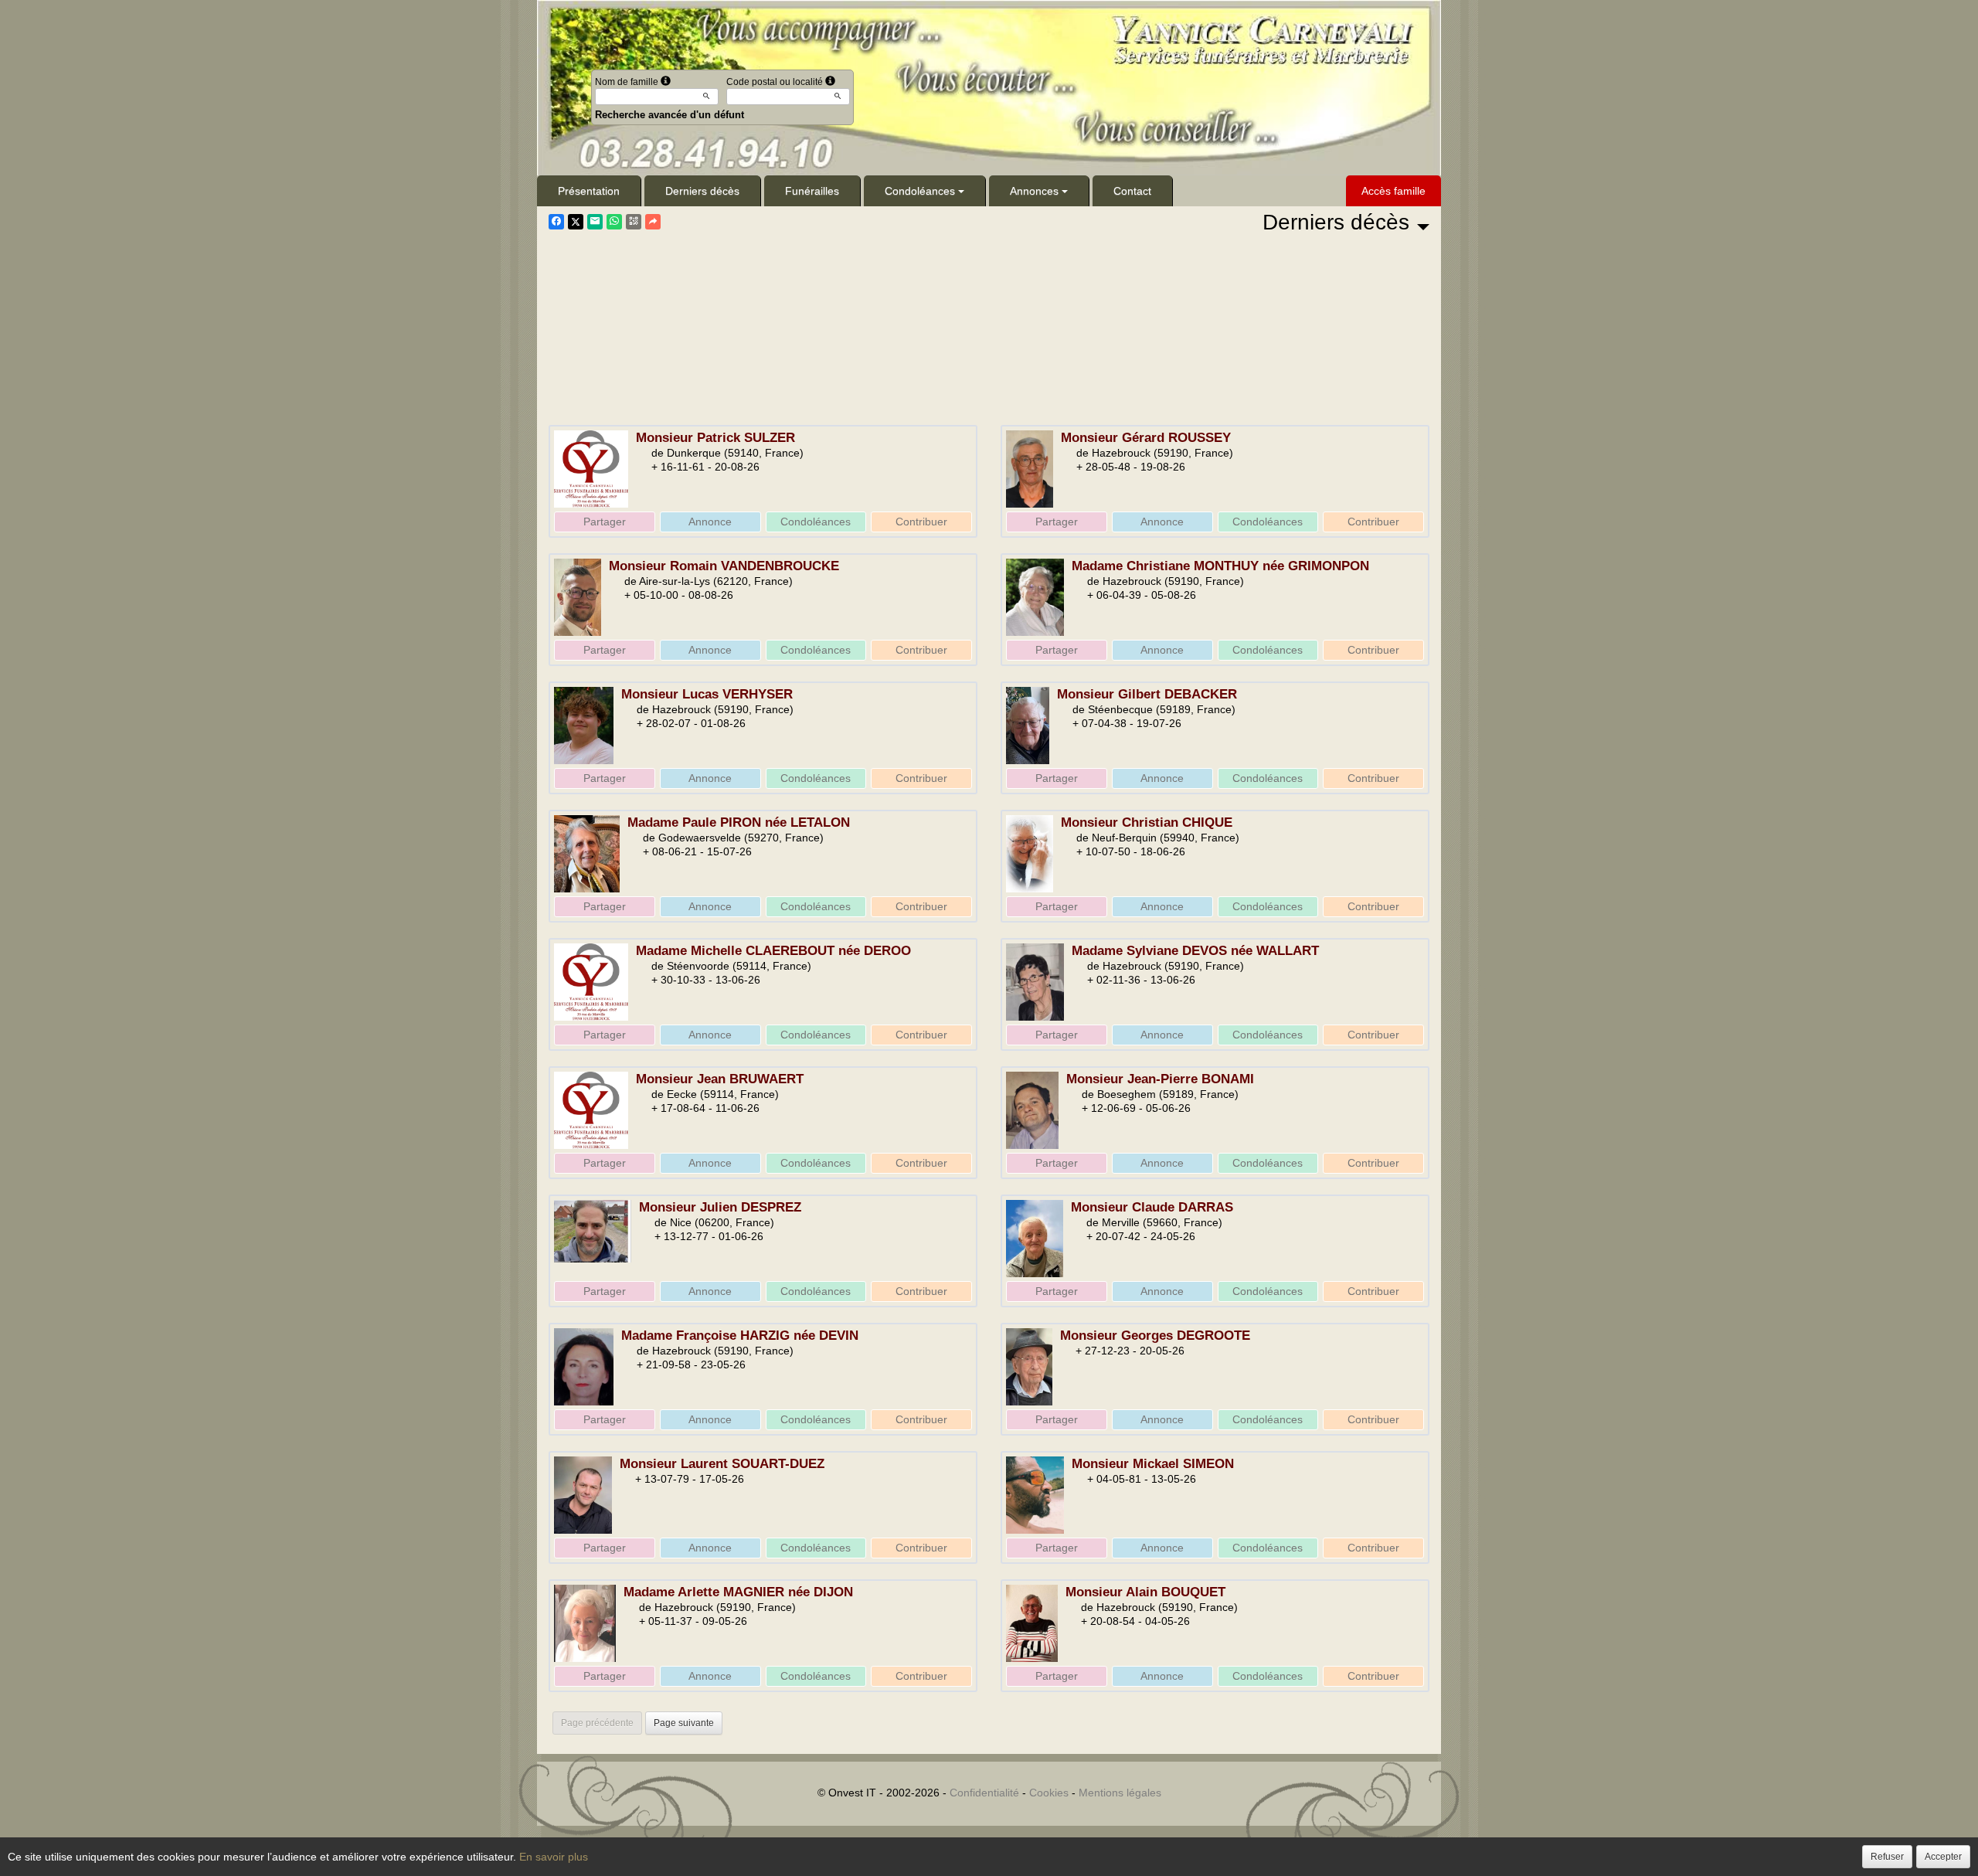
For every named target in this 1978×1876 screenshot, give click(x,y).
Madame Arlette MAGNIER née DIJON (738, 1592)
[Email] (595, 222)
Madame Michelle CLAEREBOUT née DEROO (773, 951)
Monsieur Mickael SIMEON (1153, 1464)
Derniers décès (702, 191)
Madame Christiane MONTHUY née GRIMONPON (1220, 566)
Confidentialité (984, 1793)
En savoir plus (554, 1857)
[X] (576, 222)
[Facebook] (556, 222)
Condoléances (920, 191)
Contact (1132, 191)
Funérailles (812, 191)
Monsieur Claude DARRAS (1152, 1207)
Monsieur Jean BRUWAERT (720, 1079)
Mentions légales (1120, 1793)
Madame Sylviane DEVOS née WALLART (1195, 951)
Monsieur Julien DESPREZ (720, 1207)
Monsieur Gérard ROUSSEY (1146, 438)
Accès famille (1393, 191)
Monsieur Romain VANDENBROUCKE (724, 566)
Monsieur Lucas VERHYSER (707, 694)
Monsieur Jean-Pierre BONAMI (1160, 1079)
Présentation (589, 191)
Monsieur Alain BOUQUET (1145, 1592)
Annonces (1034, 191)
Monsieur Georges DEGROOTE (1155, 1336)
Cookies (1049, 1793)
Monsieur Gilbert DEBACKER (1147, 694)
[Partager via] (653, 222)
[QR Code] (634, 222)
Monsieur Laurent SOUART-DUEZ (722, 1464)
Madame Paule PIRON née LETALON (739, 822)
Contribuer (921, 522)
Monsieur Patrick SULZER (715, 438)
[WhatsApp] (614, 222)
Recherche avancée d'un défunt (670, 115)
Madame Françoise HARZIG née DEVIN (740, 1336)
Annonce (710, 522)
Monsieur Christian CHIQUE (1147, 822)
